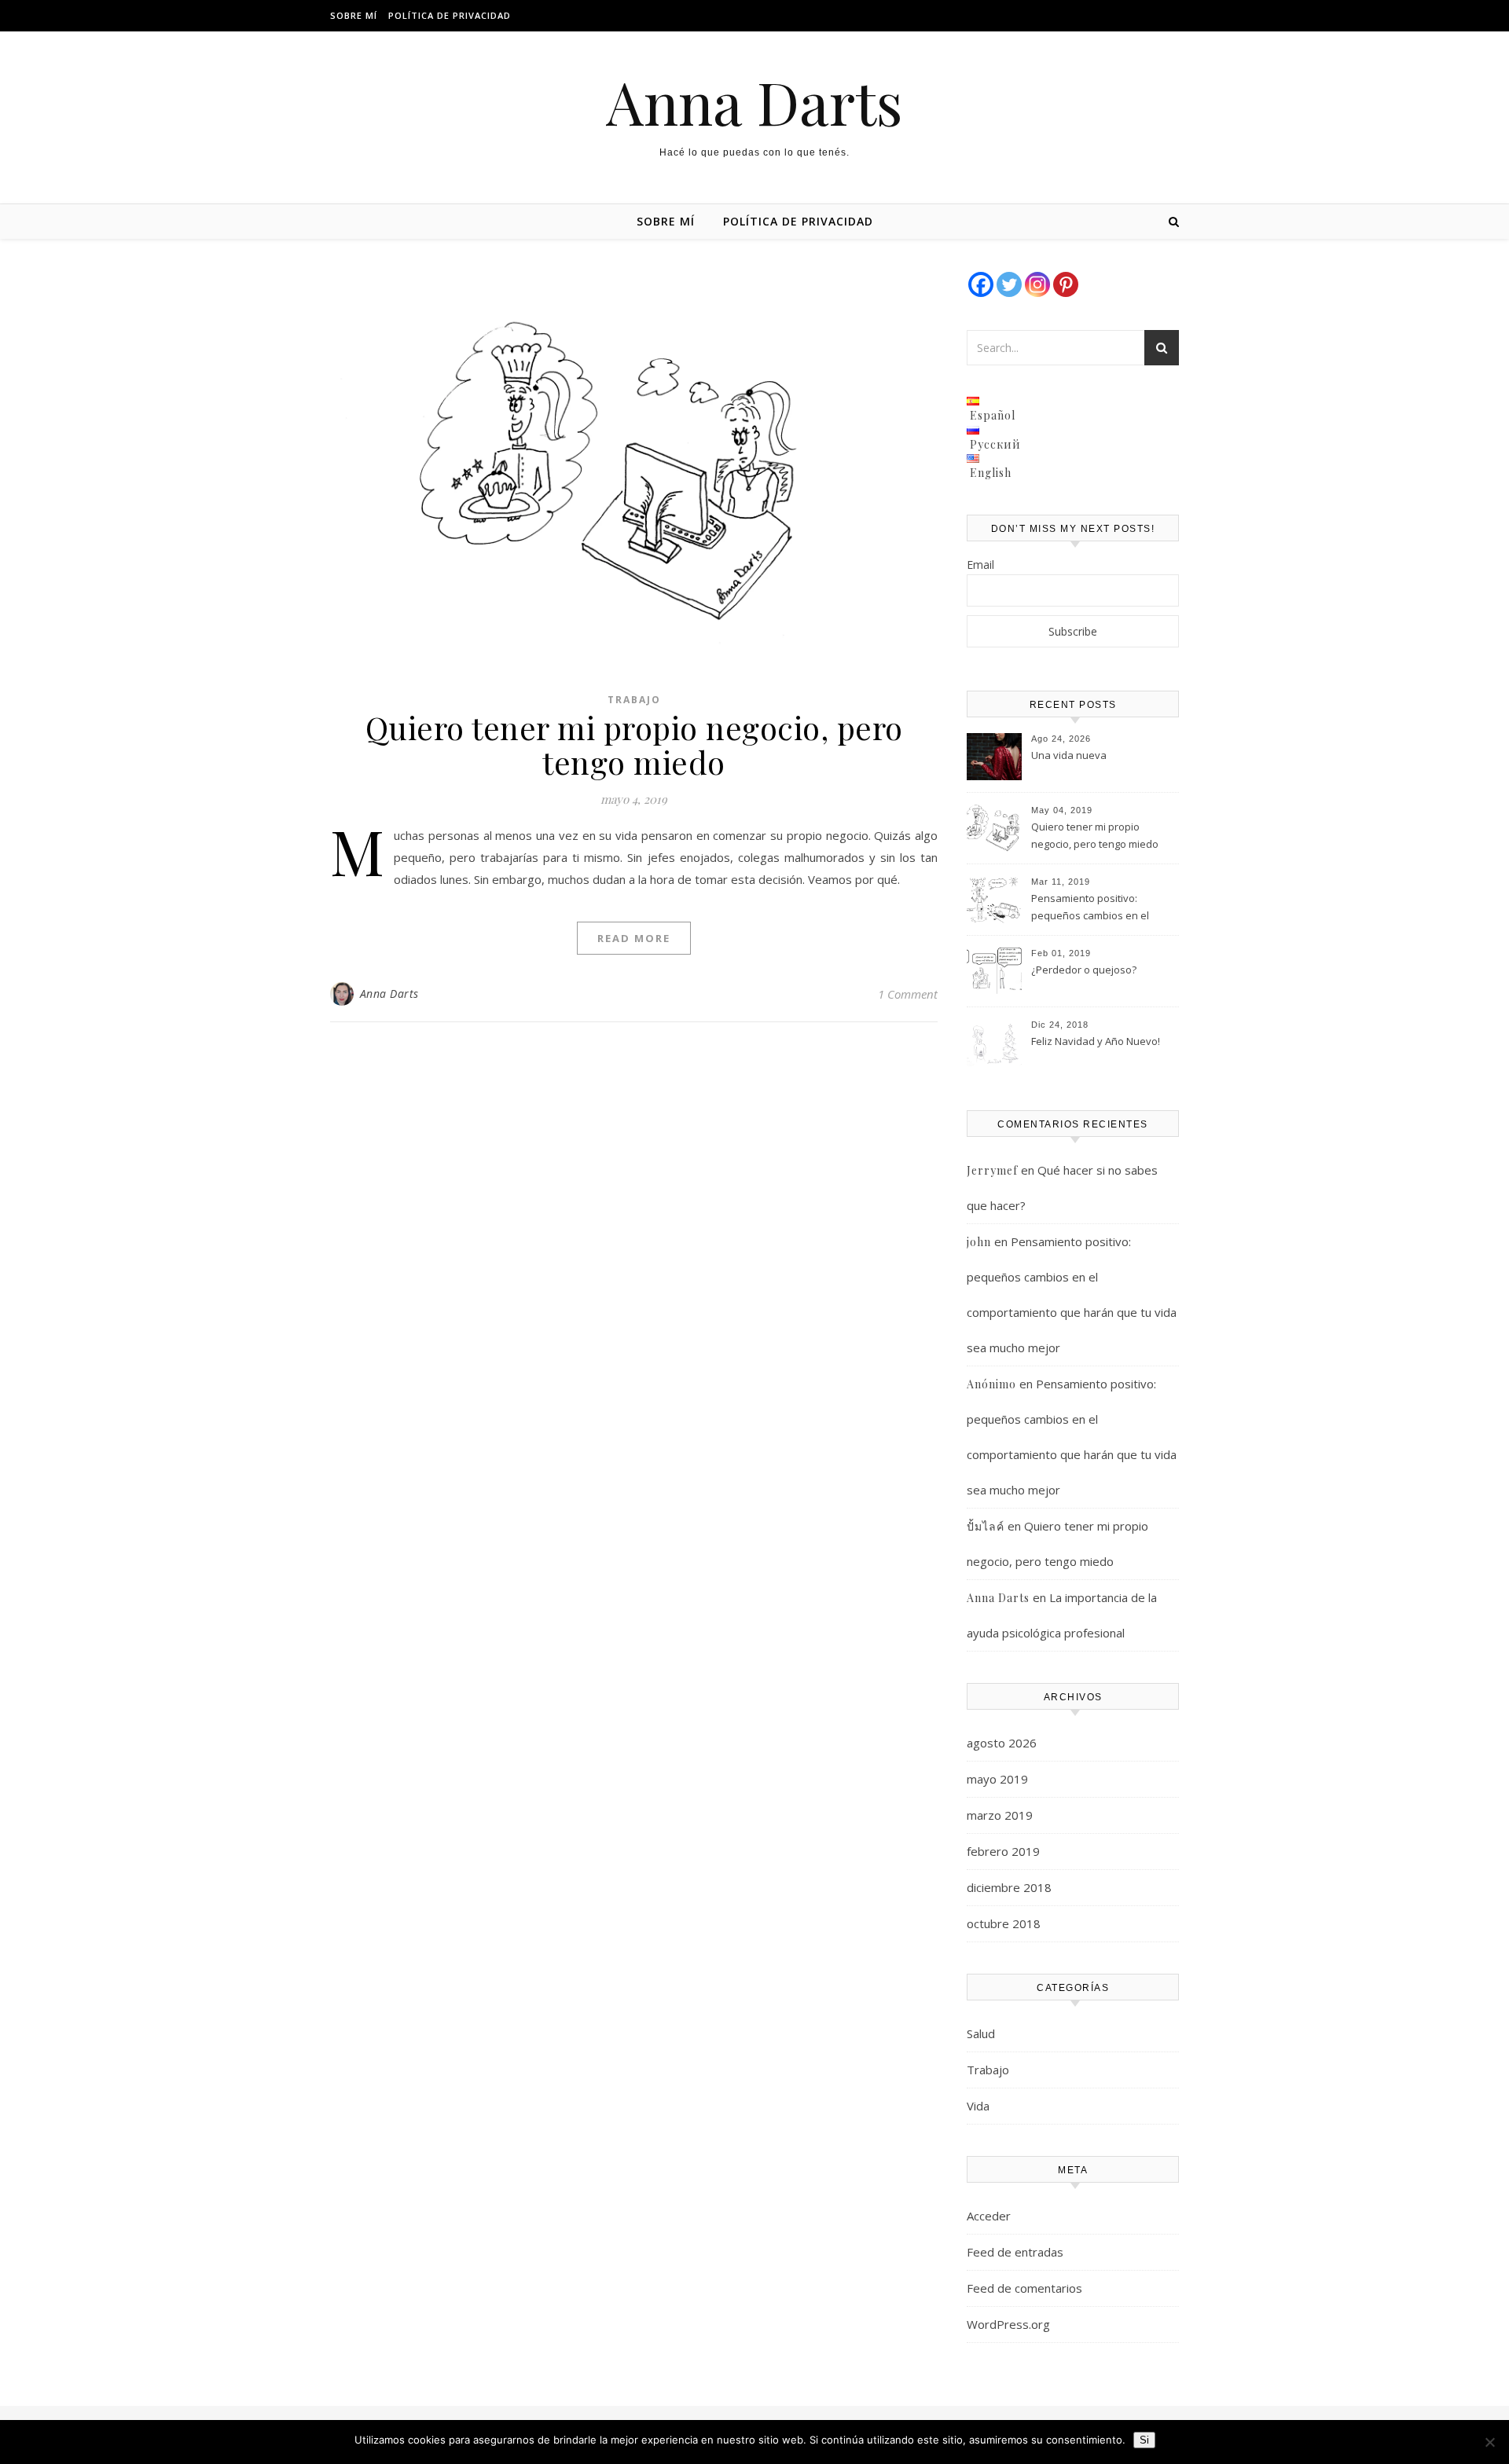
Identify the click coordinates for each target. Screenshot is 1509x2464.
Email (980, 565)
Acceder (989, 2216)
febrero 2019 (1003, 1851)
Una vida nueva (1069, 755)
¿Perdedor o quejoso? (1084, 970)
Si (1144, 2440)
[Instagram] (1037, 284)
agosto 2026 (1002, 1743)
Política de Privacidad (450, 15)
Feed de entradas (1015, 2252)
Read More (634, 938)
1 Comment (908, 994)
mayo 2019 (997, 1779)
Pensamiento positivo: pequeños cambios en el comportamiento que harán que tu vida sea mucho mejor (1100, 908)
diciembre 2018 (1009, 1887)
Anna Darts (754, 102)
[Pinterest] (1066, 284)
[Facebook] (981, 284)
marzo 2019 (1000, 1815)
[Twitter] (1009, 284)
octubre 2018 (1004, 1923)
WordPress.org (1008, 2324)
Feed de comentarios (1024, 2288)
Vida (978, 2106)
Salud (981, 2033)
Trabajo (634, 700)
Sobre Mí (354, 15)
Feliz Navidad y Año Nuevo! (1096, 1041)
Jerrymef (992, 1170)
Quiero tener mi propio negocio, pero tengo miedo (634, 744)
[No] (1489, 2442)
